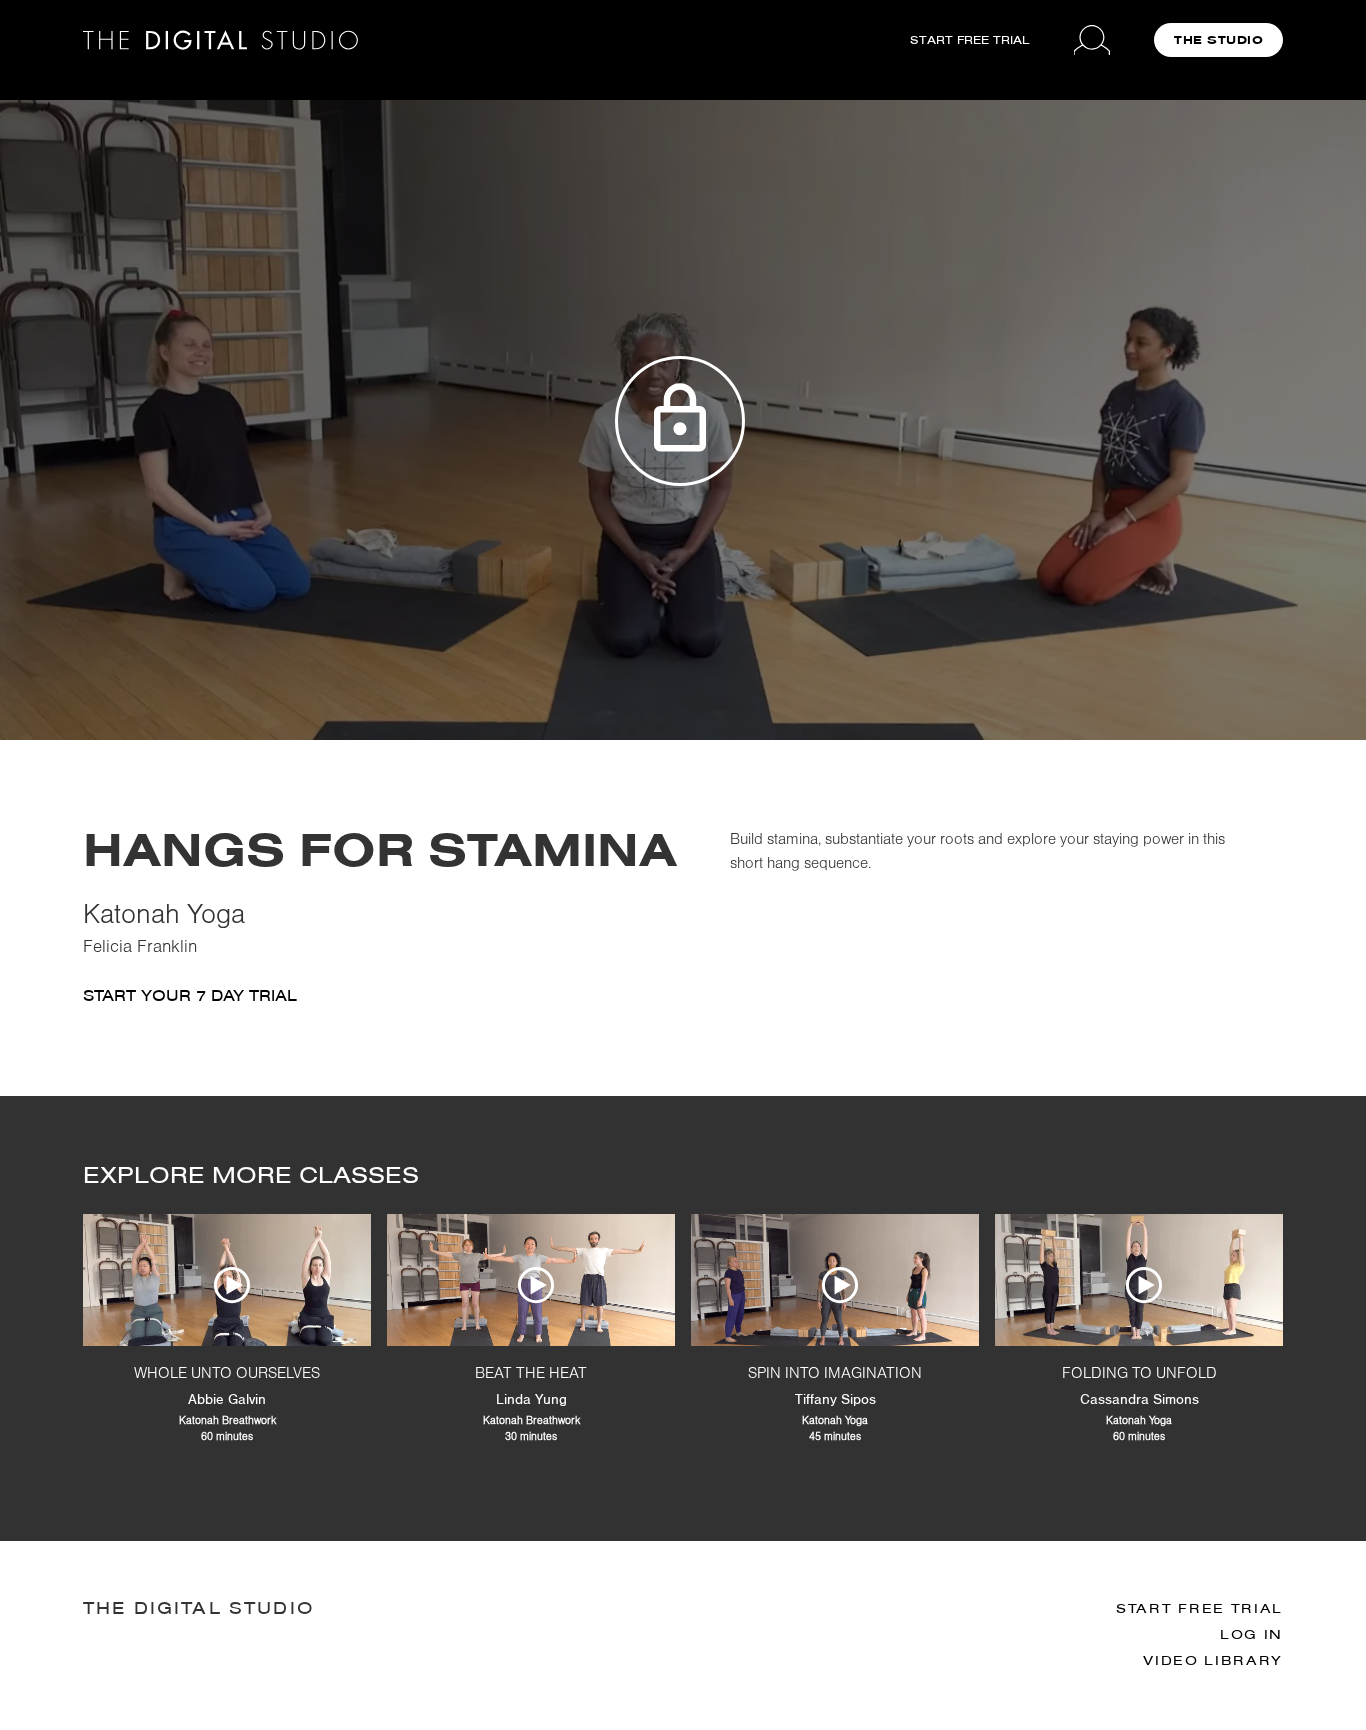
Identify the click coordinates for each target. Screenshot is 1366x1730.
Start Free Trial (1199, 1608)
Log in (1251, 1634)
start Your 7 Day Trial (190, 995)
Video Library (1213, 1660)
